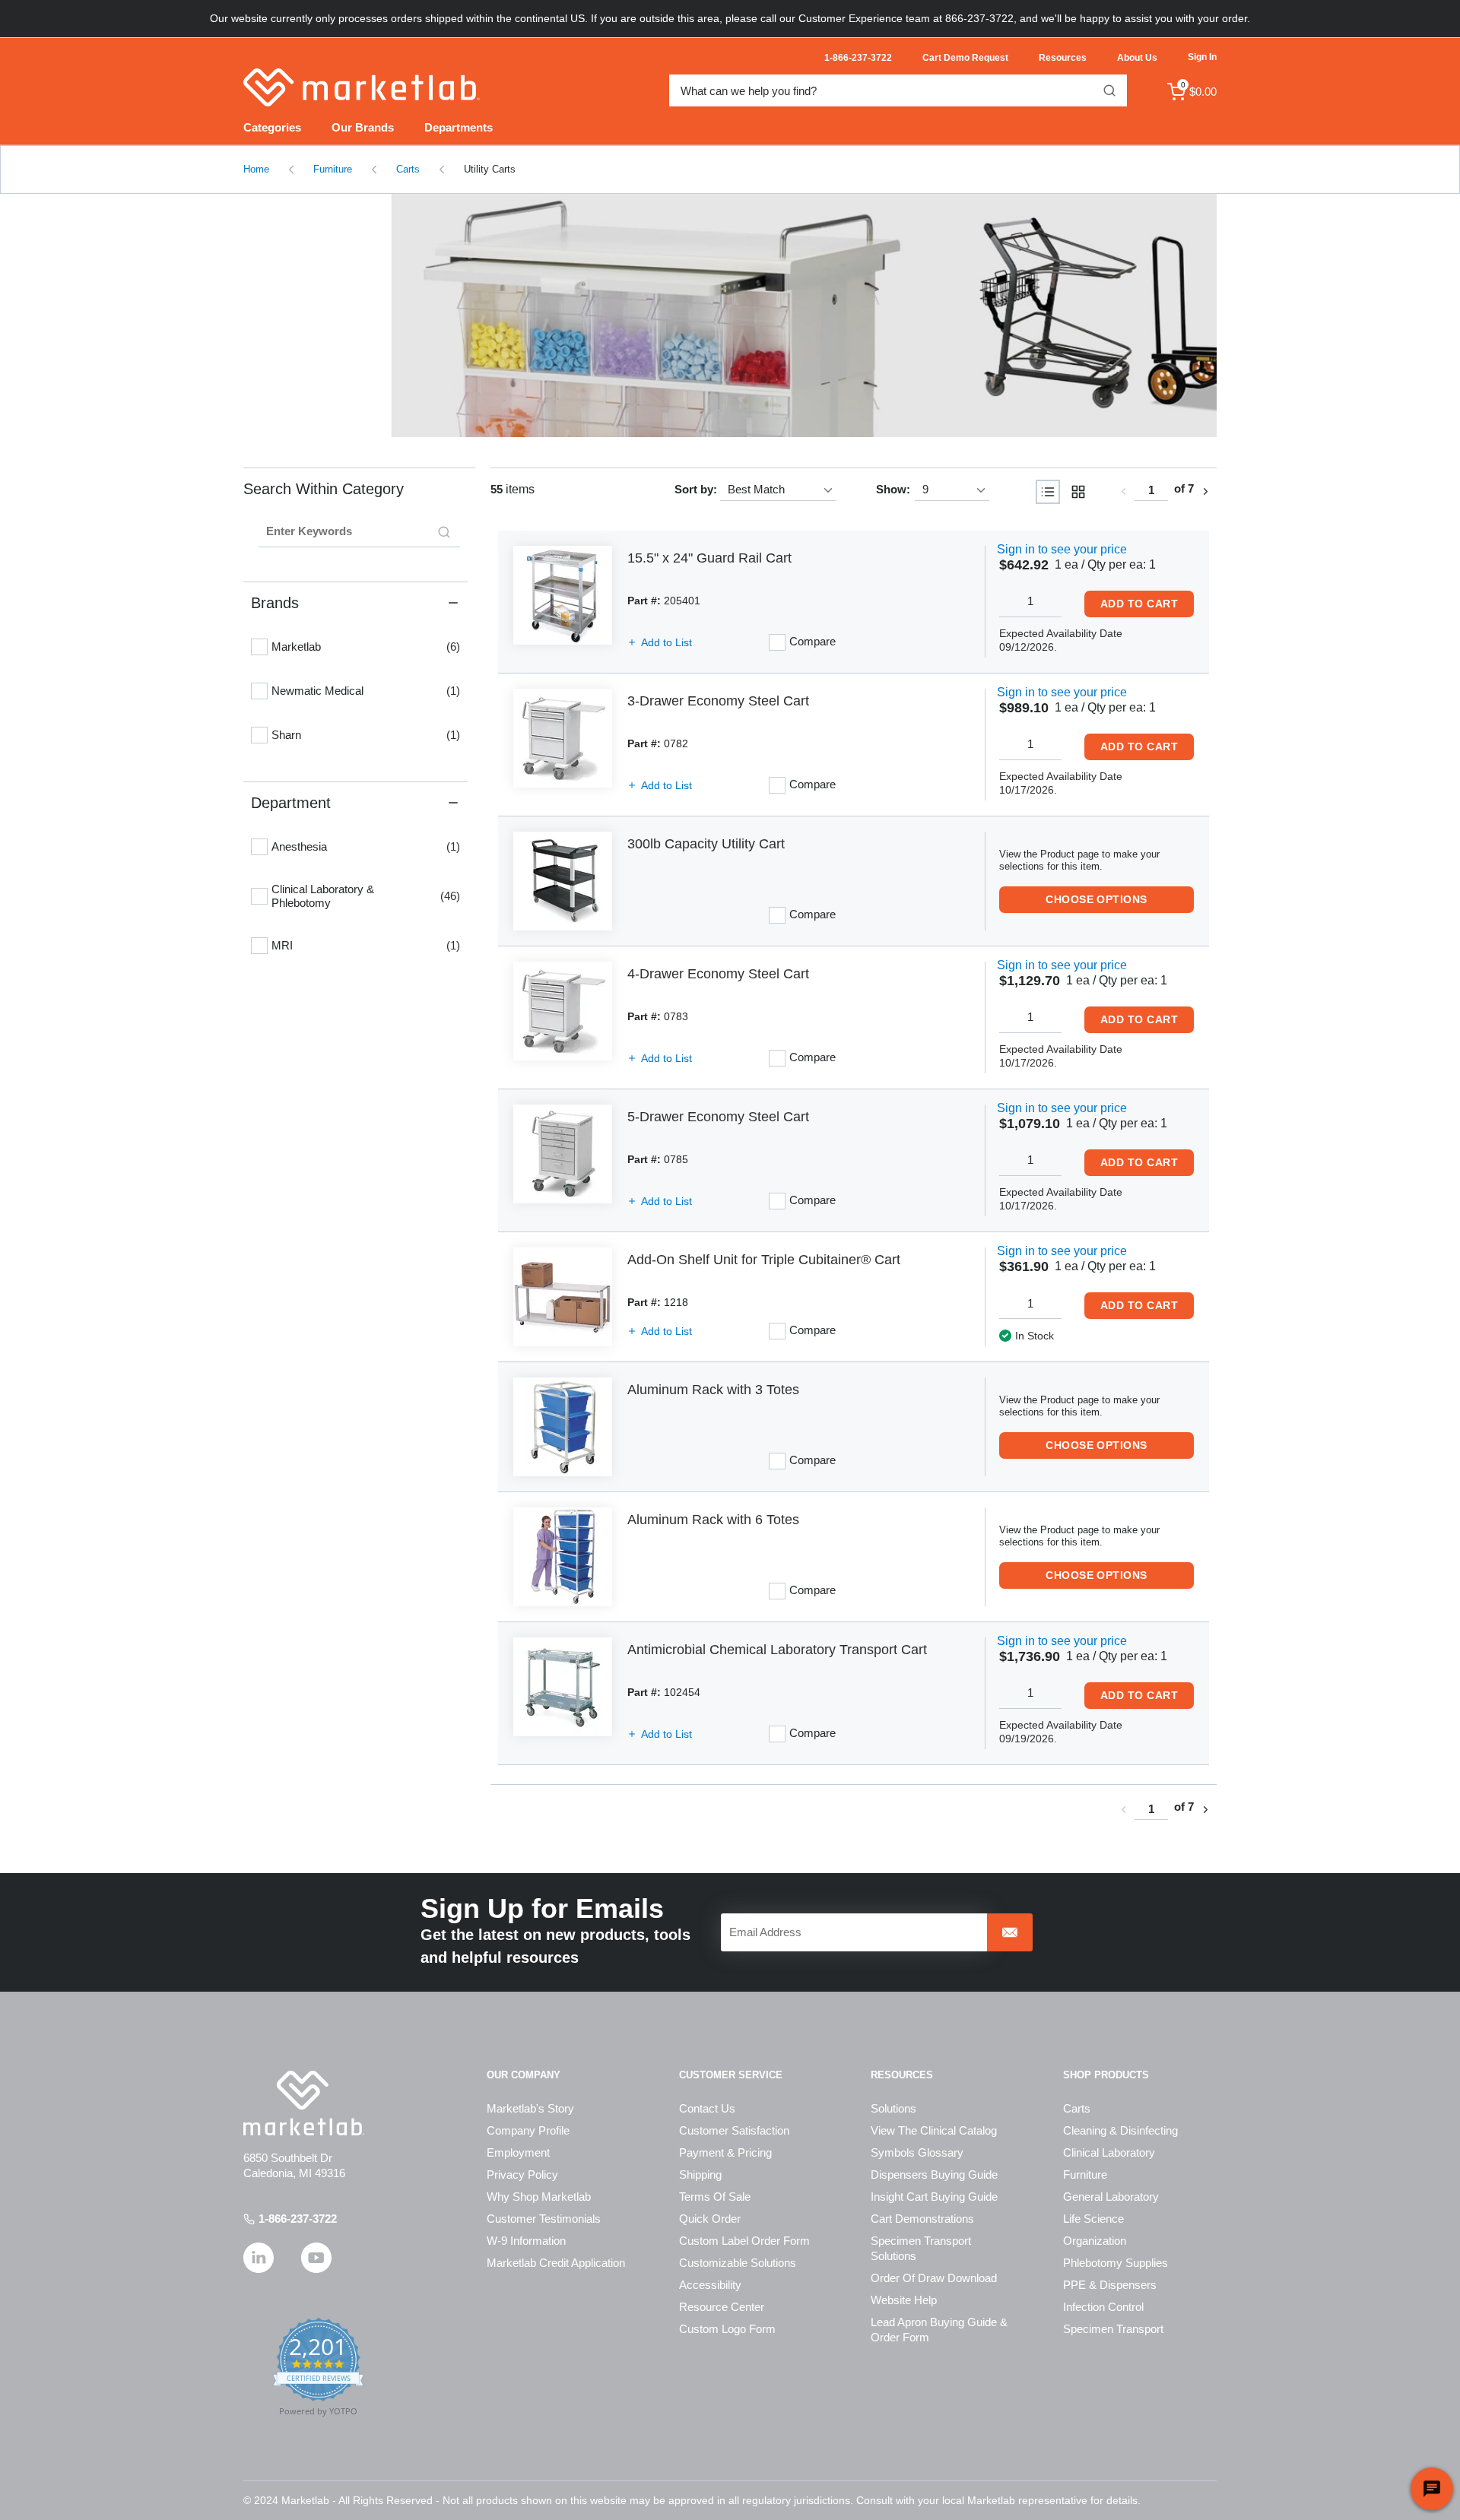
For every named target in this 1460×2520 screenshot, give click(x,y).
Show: (893, 489)
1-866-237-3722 (298, 2219)
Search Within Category (324, 489)
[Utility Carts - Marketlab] (730, 315)
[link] (1123, 491)
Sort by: (696, 489)
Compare (813, 641)
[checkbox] (259, 647)
